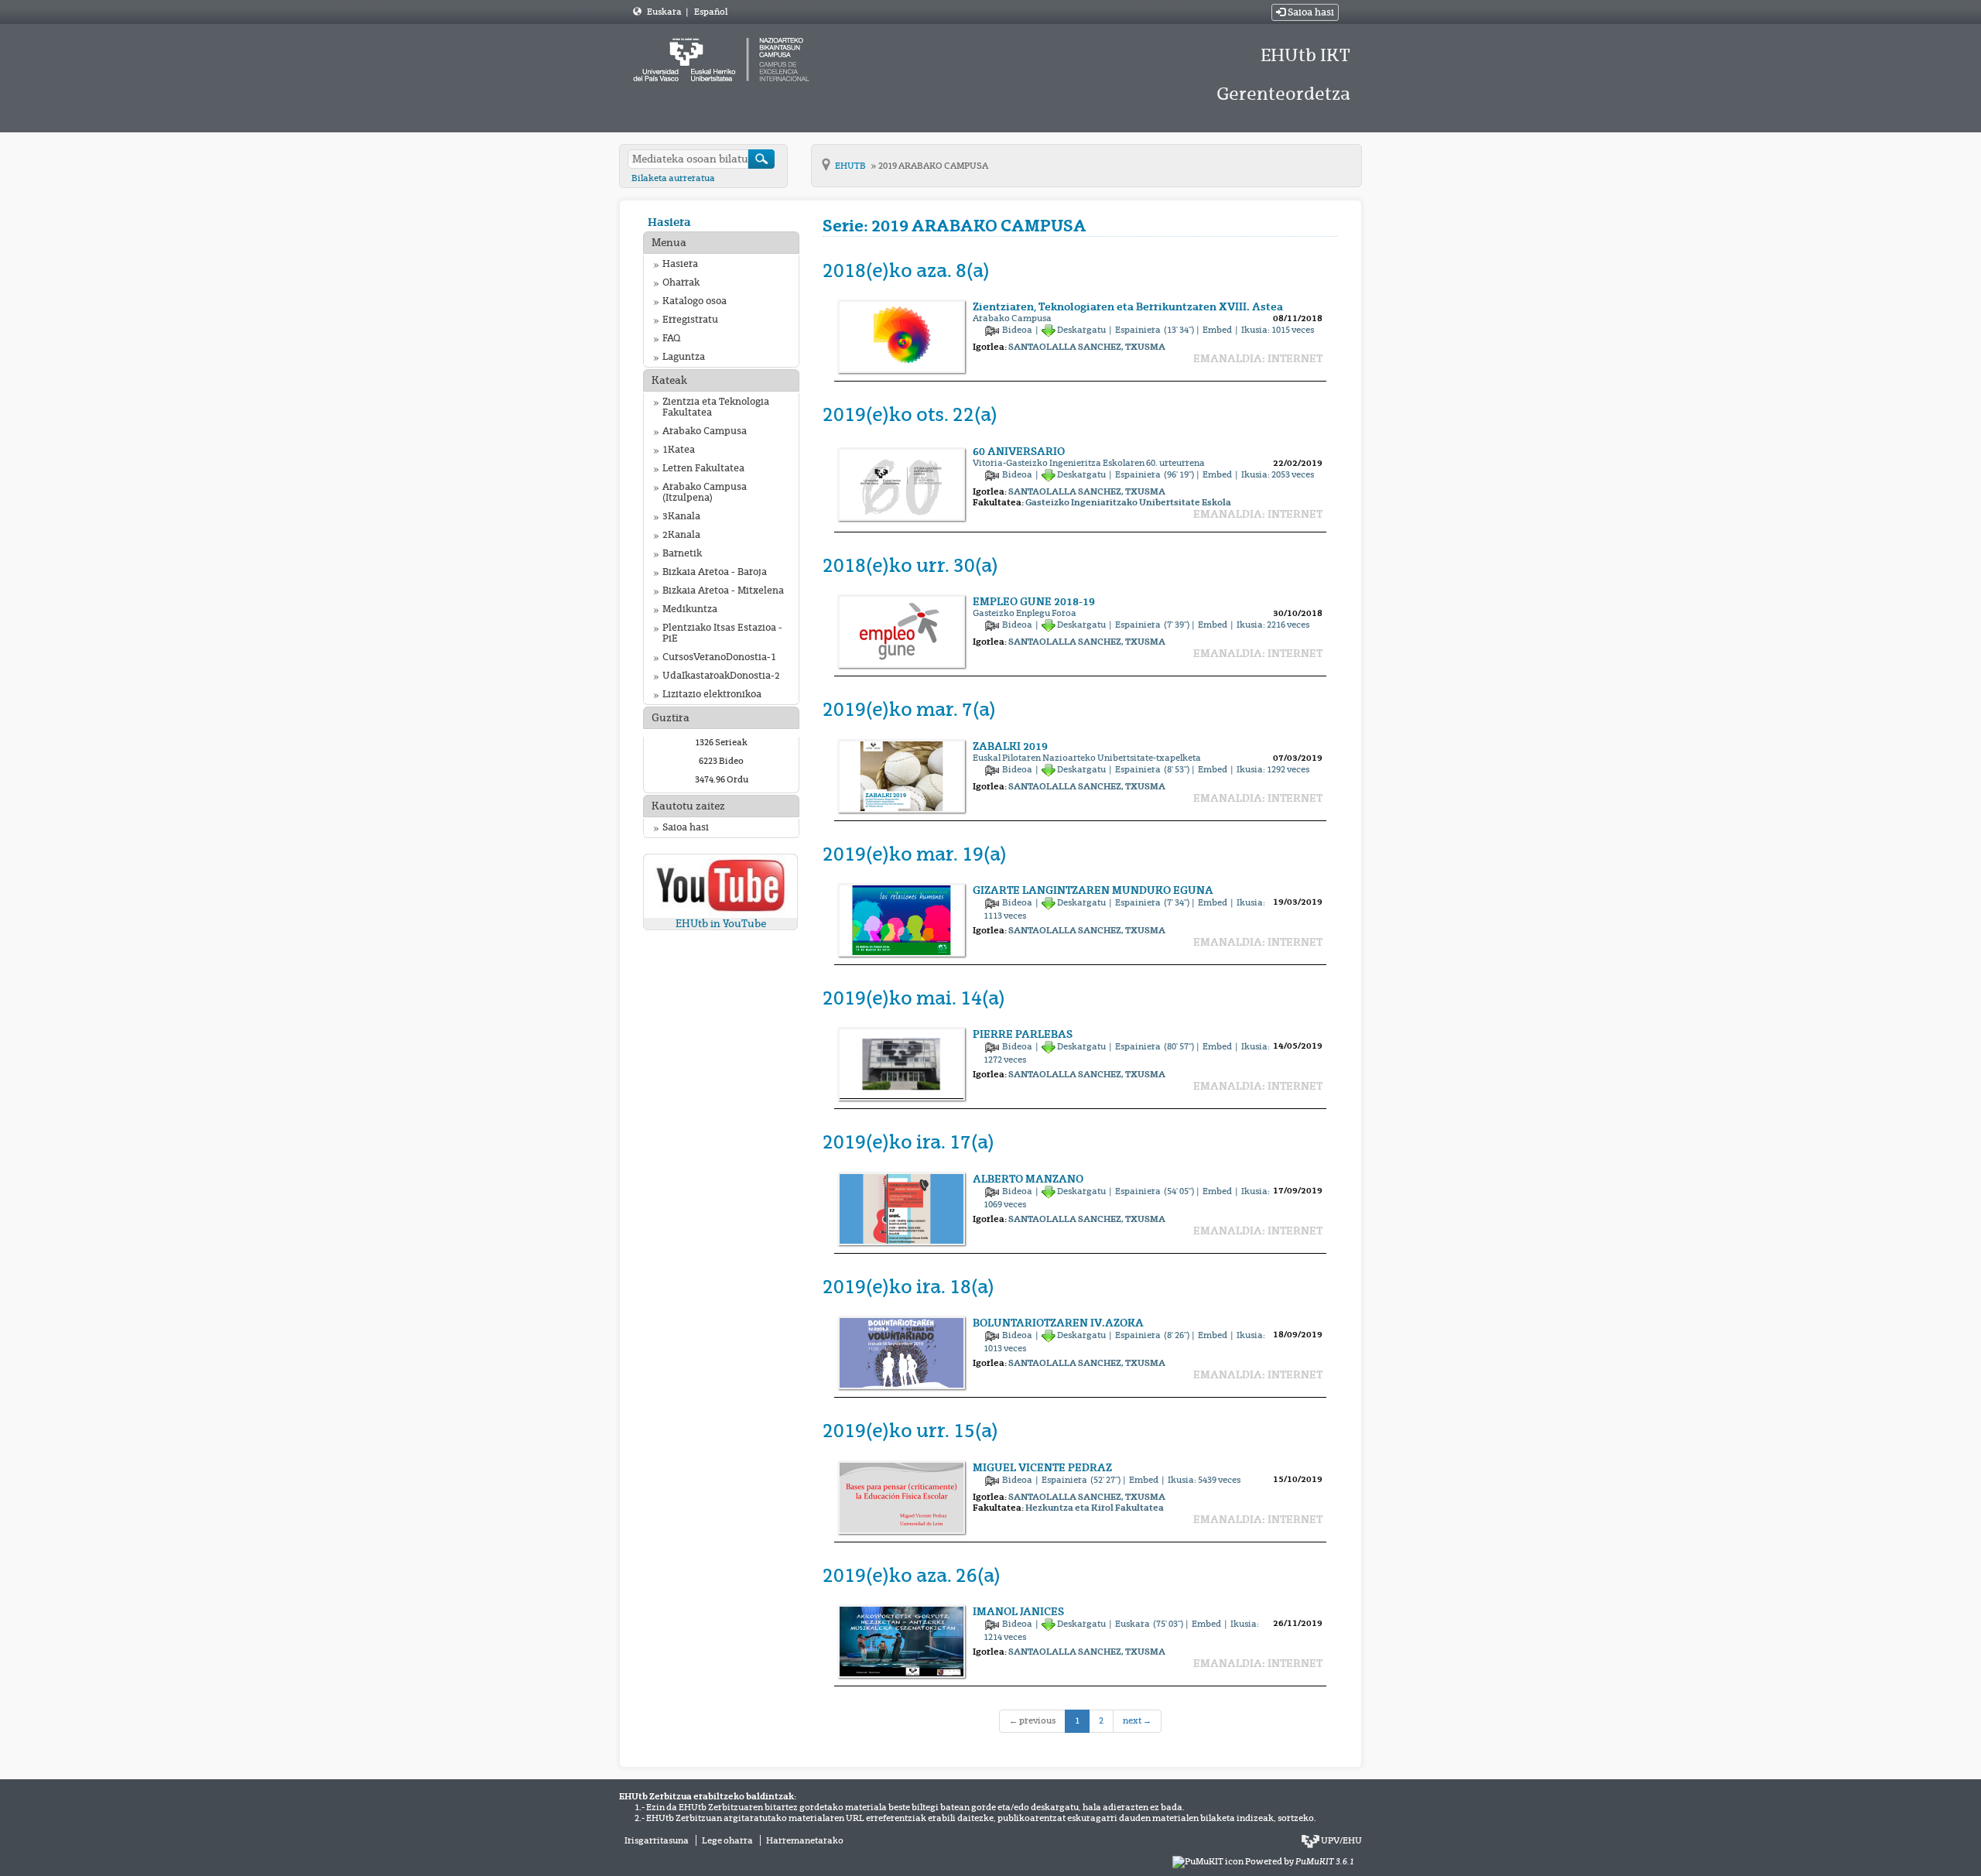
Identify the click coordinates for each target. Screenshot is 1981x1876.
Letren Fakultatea (703, 468)
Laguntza (684, 357)
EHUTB (851, 166)
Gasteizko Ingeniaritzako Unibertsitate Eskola (1128, 502)
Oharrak (681, 282)
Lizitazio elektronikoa (712, 694)
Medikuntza (690, 609)
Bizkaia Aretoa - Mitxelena (723, 591)
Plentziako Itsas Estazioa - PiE (722, 633)
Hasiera (669, 222)
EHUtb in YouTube (721, 924)
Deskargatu (1082, 330)
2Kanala (681, 535)
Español (711, 12)
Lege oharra (727, 1840)
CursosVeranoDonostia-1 (719, 657)
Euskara (665, 12)
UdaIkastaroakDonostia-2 (721, 676)
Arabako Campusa (705, 431)
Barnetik (682, 553)
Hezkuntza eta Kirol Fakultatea (1095, 1508)
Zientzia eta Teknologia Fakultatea (716, 407)
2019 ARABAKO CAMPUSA (933, 166)
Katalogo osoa (695, 301)
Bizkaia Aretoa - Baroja (715, 572)
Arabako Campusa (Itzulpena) (705, 492)
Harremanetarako (805, 1840)
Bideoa (1018, 330)
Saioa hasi (1310, 12)
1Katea (679, 450)
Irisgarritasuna (657, 1840)
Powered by (1300, 1861)
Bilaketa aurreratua (673, 178)
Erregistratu (690, 320)
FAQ (671, 338)
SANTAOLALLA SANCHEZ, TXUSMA (1087, 347)
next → (1137, 1720)
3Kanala (681, 516)
